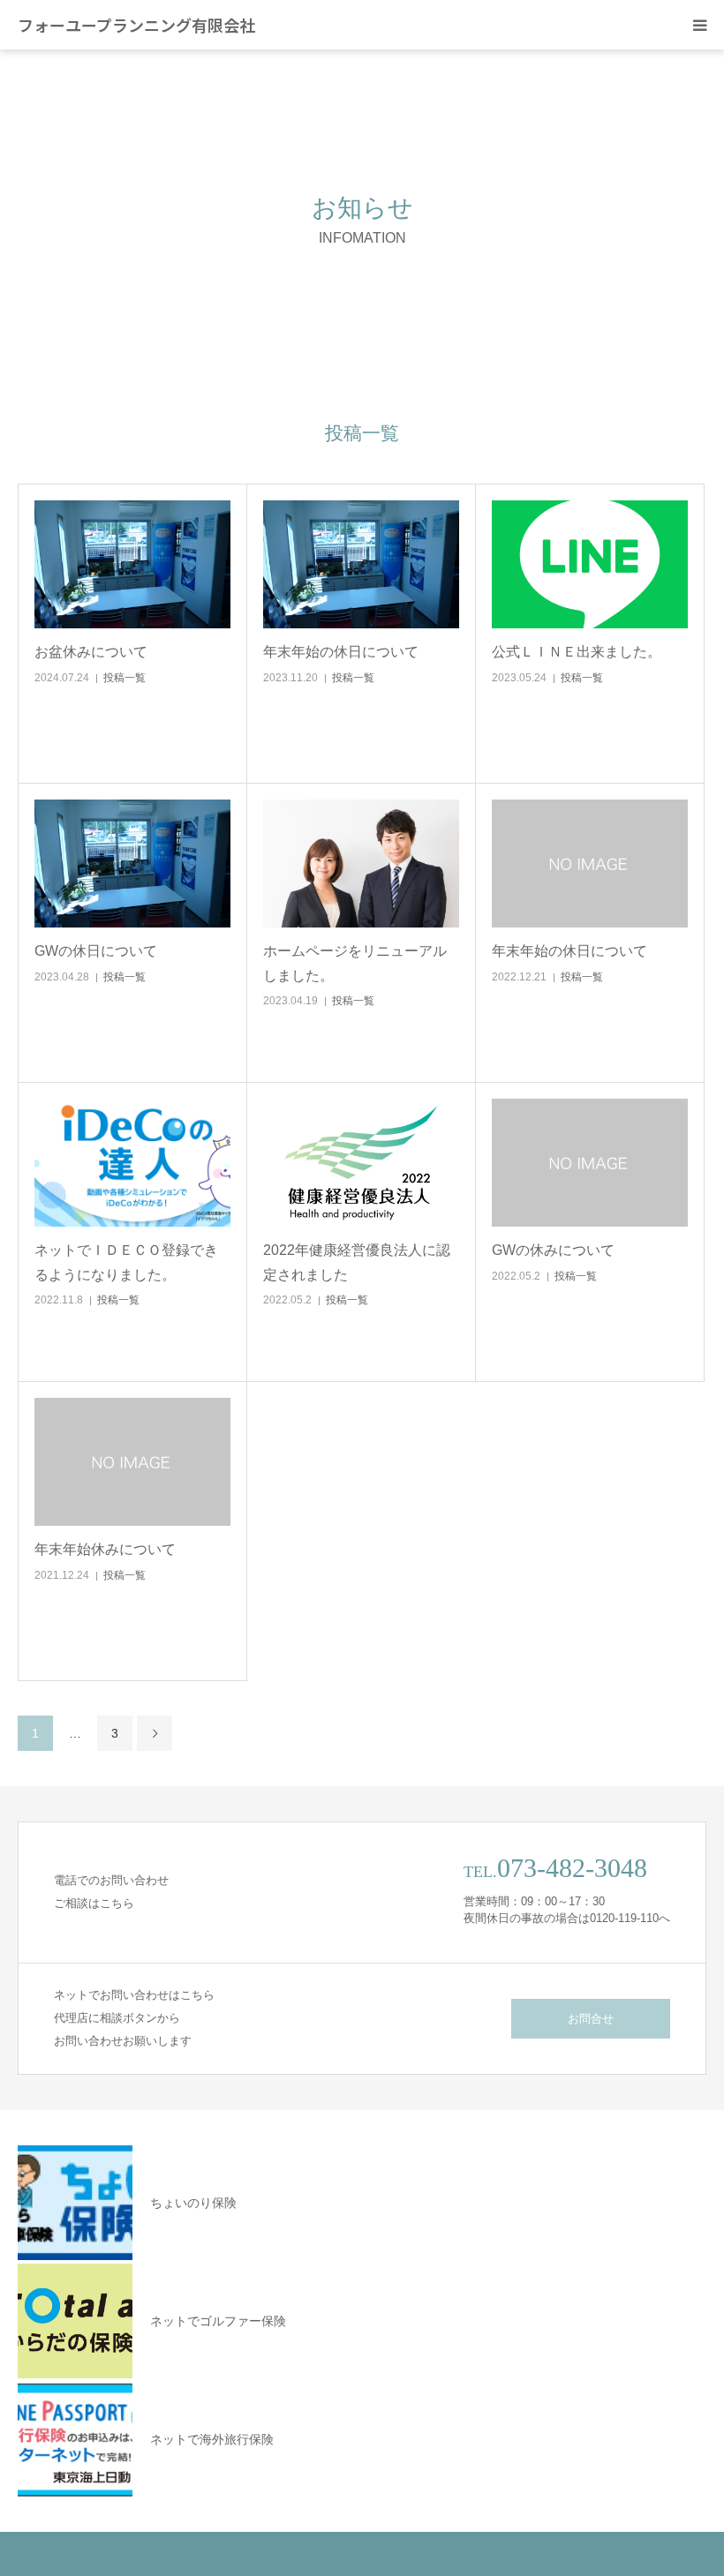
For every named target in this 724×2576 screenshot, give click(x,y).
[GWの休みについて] (590, 1163)
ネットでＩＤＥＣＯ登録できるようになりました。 (126, 1262)
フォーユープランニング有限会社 (136, 25)
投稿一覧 (124, 678)
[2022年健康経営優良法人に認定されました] (361, 1163)
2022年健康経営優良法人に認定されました (357, 1262)
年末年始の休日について (341, 652)
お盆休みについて (91, 652)
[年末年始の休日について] (361, 565)
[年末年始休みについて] (132, 1462)
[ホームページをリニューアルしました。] (361, 864)
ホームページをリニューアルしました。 (355, 963)
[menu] (699, 25)
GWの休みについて (553, 1250)
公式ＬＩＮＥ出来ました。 (577, 652)
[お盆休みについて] (132, 565)
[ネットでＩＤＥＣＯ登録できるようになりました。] (132, 1163)
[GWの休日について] (132, 864)
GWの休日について (96, 951)
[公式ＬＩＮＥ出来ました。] (590, 565)
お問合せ (591, 2019)
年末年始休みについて (105, 1549)
